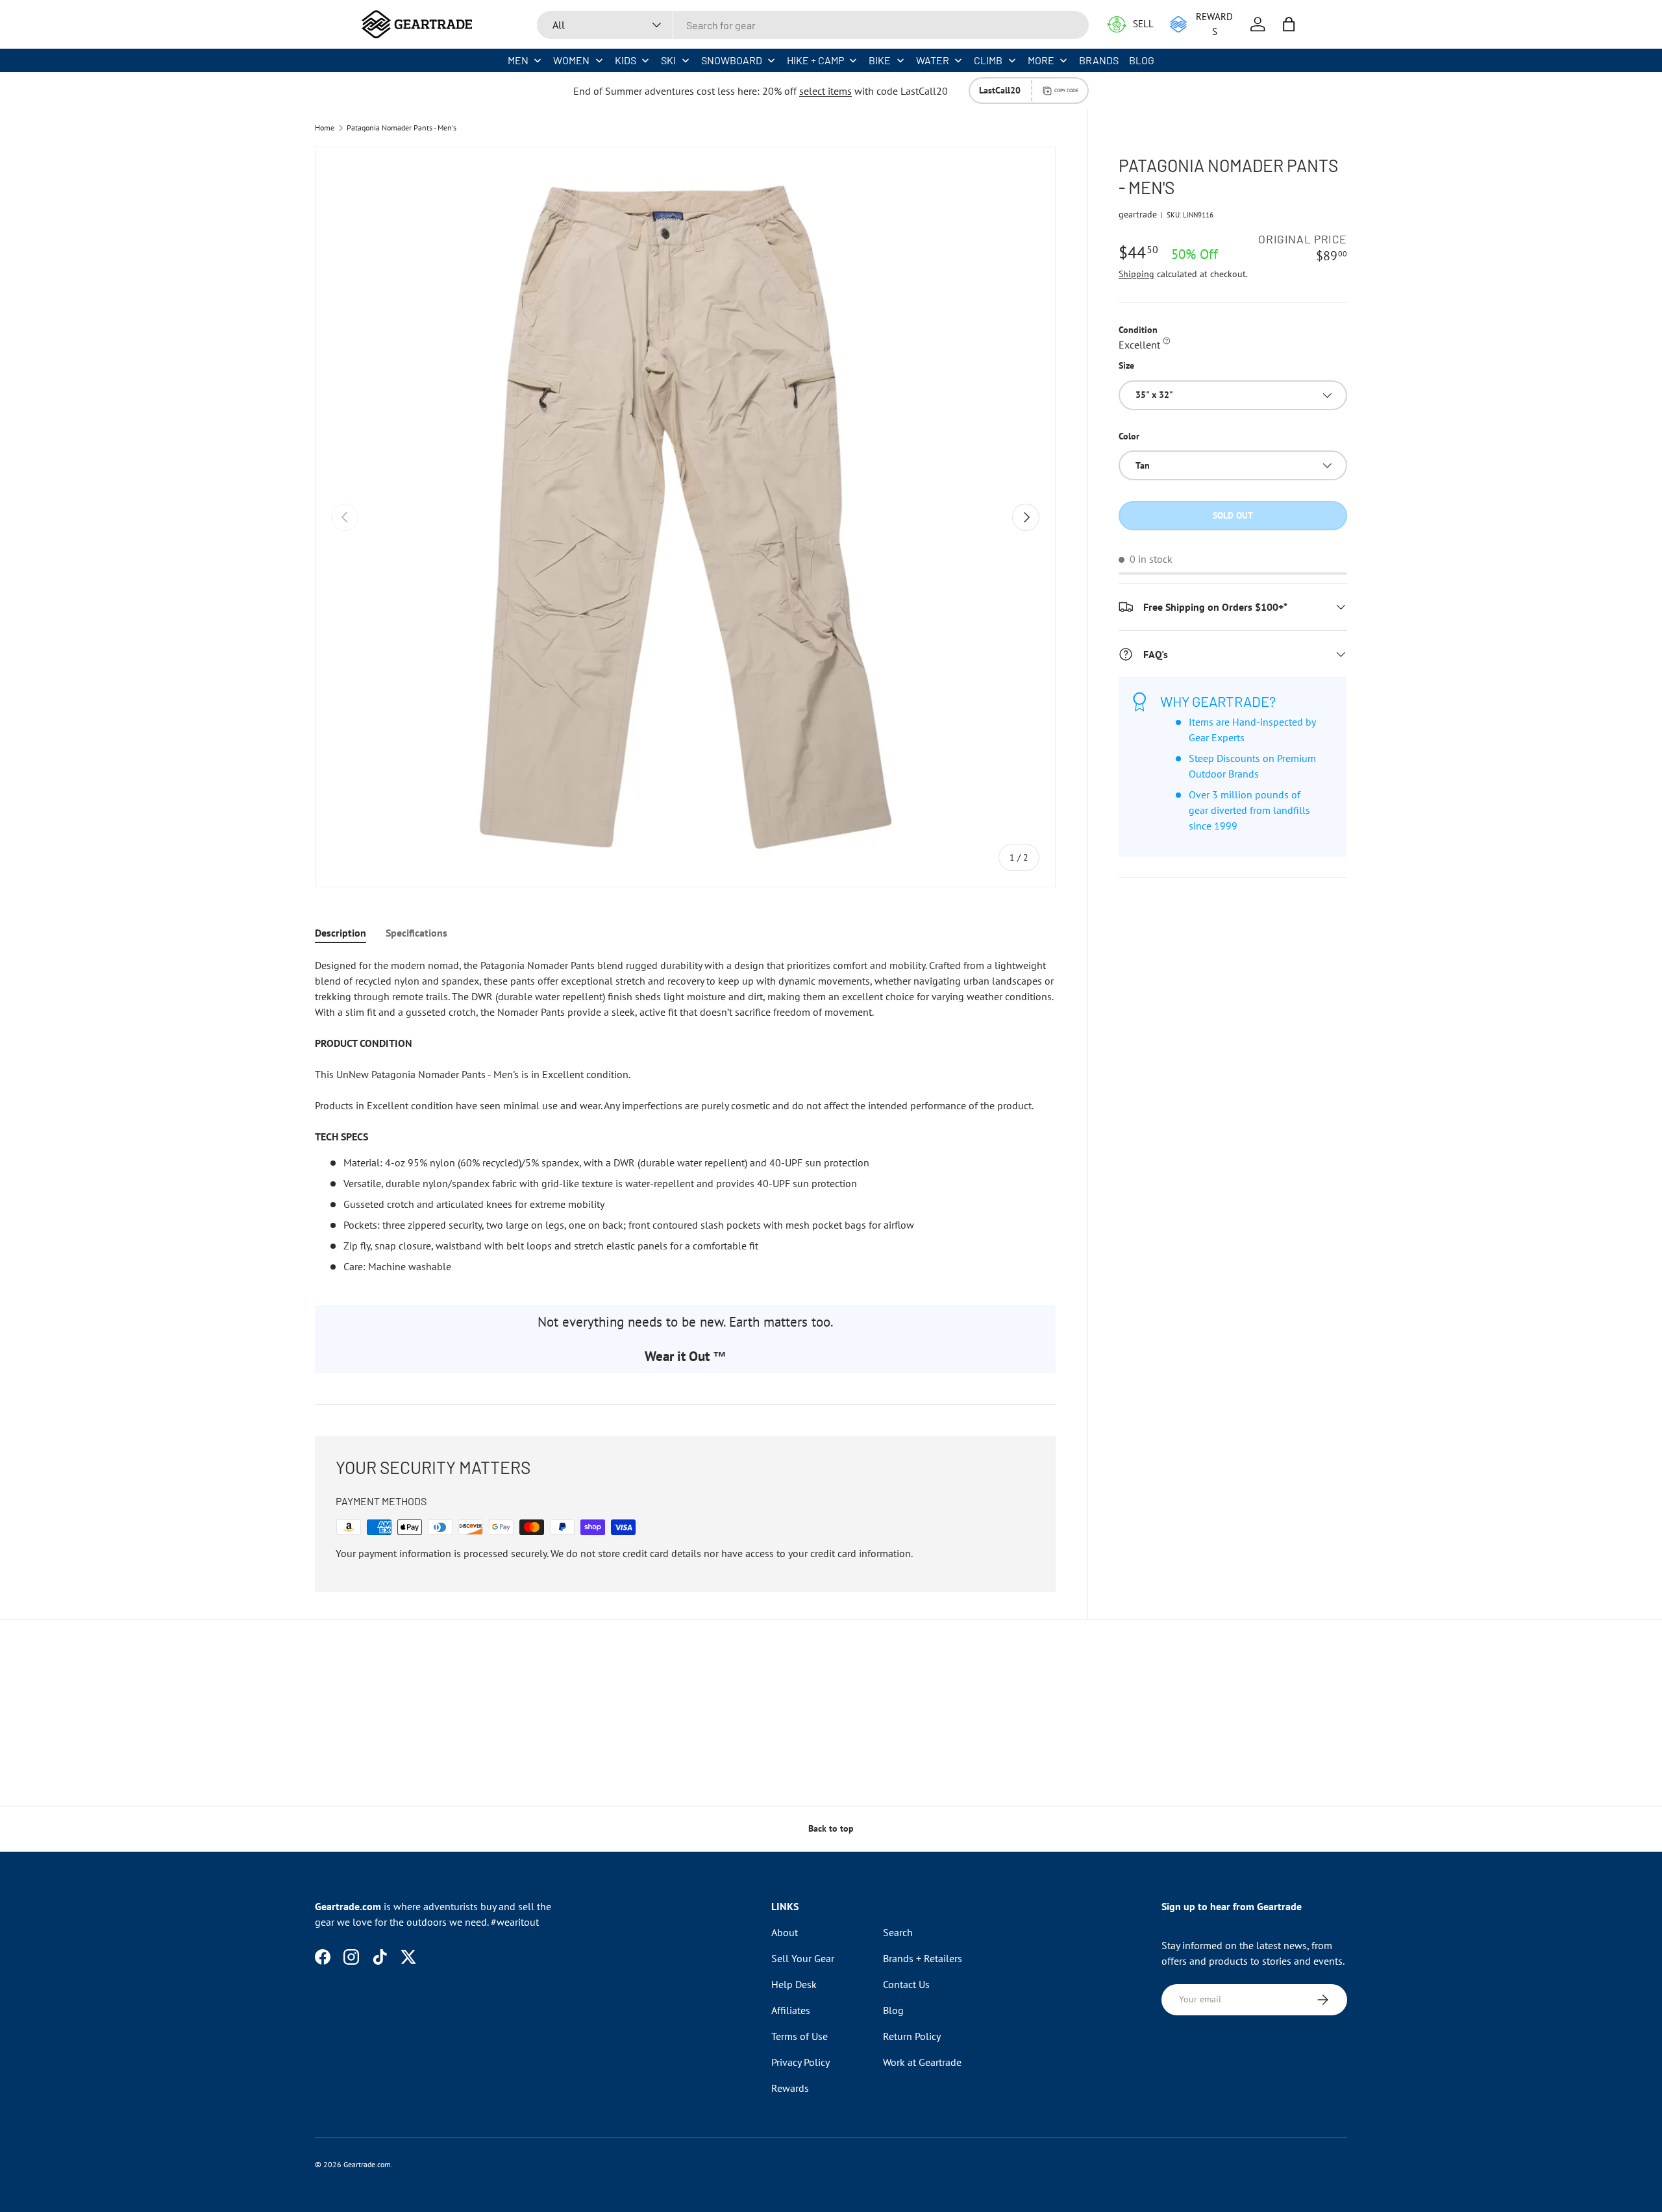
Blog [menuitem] (1142, 60)
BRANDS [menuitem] (1099, 60)
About (785, 1932)
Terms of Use (800, 2036)
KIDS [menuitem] (626, 60)
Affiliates (791, 2010)
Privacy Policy (800, 2062)
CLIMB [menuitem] (988, 60)
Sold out (1233, 515)
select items (825, 91)
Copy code (1066, 90)
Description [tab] (341, 933)
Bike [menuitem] (880, 60)
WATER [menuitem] (933, 60)
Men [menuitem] (518, 60)
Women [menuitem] (571, 60)
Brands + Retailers (923, 1958)
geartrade (1138, 214)
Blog (893, 2010)
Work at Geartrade (922, 2062)
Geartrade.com (367, 2164)
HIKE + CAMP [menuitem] (815, 60)
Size (1126, 365)
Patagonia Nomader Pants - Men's (402, 128)
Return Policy (912, 2036)
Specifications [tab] (416, 933)
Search (898, 1932)
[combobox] (813, 25)
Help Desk (794, 1984)
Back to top (831, 1828)
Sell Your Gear (803, 1958)
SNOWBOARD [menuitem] (732, 60)
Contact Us (906, 1984)
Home (325, 128)
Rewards (790, 2088)
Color (1129, 436)
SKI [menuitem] (668, 60)
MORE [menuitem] (1041, 60)
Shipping (1136, 274)
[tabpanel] (685, 1116)
